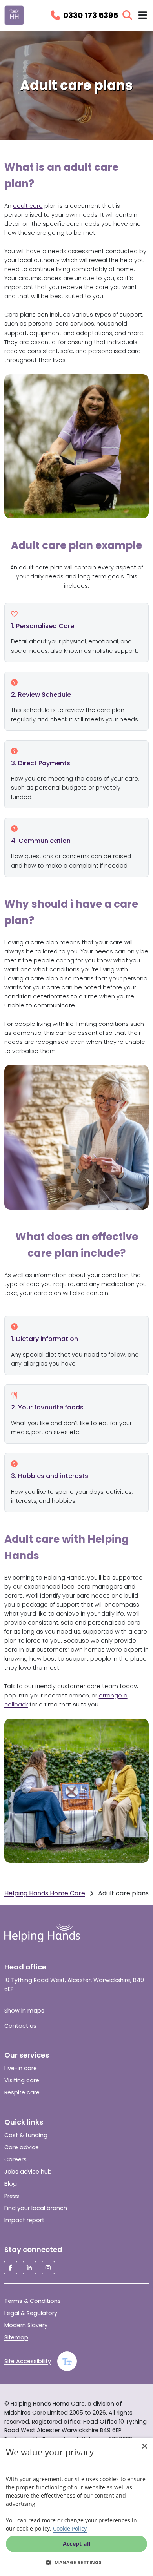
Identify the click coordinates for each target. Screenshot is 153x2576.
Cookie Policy (70, 2528)
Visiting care (22, 2080)
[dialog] (76, 2507)
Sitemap (16, 2337)
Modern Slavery (26, 2325)
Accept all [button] (77, 2544)
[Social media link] (11, 2268)
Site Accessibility (28, 2361)
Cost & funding (26, 2135)
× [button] (144, 2446)
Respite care (22, 2092)
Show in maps (24, 2011)
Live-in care (21, 2068)
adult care (28, 206)
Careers (15, 2159)
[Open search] (127, 15)
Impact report (24, 2220)
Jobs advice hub (28, 2172)
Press (12, 2196)
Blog (11, 2184)
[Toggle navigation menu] (143, 15)
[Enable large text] (67, 2361)
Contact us (20, 2026)
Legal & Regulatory (31, 2313)
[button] (76, 2562)
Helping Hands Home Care (45, 1893)
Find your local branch (36, 2208)
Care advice (22, 2147)
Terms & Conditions (33, 2301)
